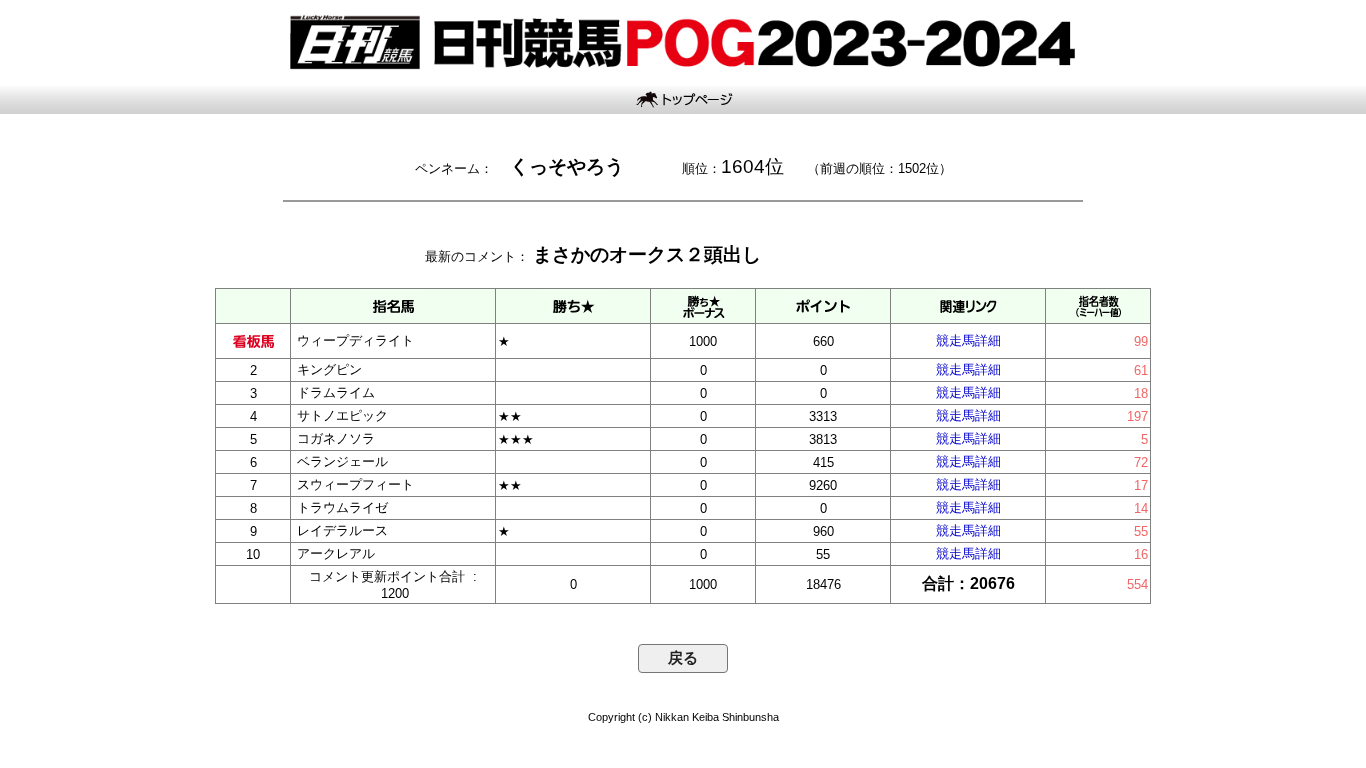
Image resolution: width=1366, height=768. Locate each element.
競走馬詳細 (968, 340)
